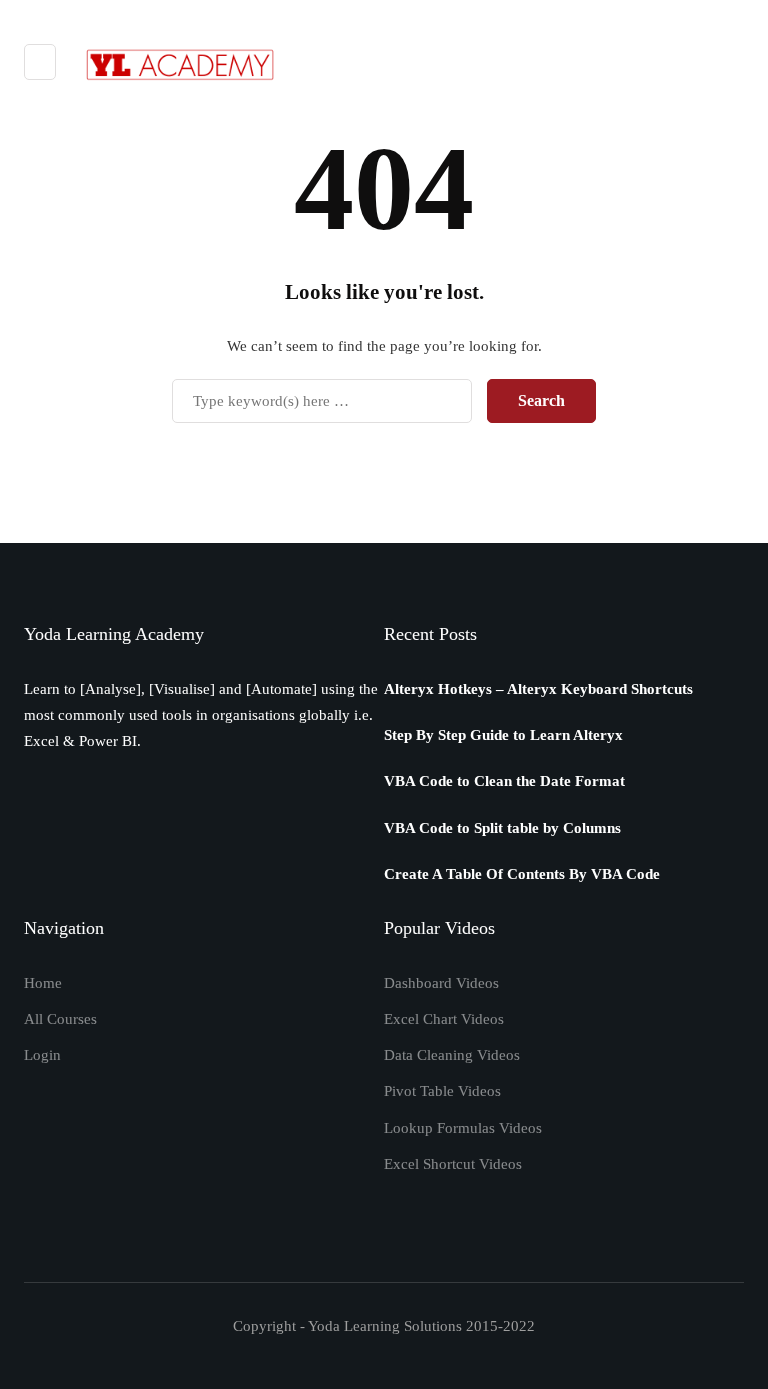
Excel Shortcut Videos (453, 1164)
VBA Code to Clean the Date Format (504, 781)
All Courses (60, 1019)
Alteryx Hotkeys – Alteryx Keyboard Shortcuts (538, 689)
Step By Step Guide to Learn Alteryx (503, 735)
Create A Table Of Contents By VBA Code (522, 874)
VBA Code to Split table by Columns (502, 828)
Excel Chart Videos (444, 1019)
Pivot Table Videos (442, 1091)
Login (42, 1055)
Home (43, 983)
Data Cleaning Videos (452, 1055)
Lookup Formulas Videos (463, 1128)
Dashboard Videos (441, 983)
